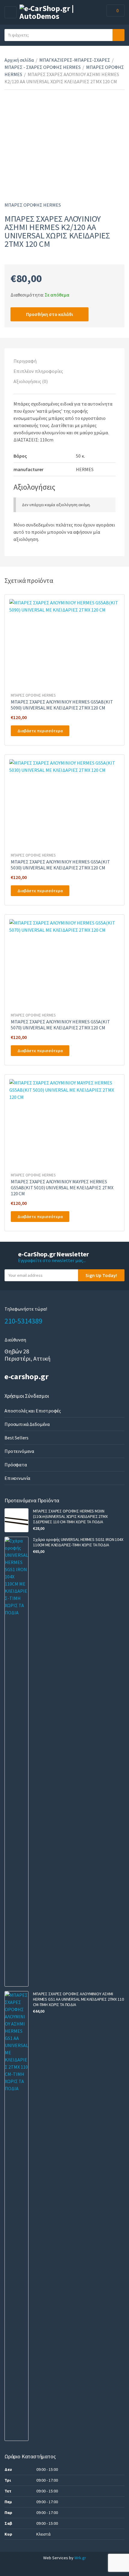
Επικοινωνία (17, 1478)
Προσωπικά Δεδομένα (27, 1424)
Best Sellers (16, 1438)
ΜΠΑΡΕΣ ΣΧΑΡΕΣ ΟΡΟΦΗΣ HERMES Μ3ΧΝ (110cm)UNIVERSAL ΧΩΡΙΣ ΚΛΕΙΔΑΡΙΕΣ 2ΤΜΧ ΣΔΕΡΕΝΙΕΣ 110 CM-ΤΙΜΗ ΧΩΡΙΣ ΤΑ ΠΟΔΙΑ (70, 1516)
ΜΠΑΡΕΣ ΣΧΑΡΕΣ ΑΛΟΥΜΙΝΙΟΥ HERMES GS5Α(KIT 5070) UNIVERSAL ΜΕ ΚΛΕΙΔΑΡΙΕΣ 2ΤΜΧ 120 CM (60, 1025)
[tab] (64, 361)
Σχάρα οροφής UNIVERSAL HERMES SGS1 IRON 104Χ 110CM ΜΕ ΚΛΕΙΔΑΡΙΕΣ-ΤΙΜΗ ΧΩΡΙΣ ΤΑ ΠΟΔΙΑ (78, 1542)
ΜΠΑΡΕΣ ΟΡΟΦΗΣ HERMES (33, 205)
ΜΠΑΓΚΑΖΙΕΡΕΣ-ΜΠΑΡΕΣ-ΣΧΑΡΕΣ (75, 60)
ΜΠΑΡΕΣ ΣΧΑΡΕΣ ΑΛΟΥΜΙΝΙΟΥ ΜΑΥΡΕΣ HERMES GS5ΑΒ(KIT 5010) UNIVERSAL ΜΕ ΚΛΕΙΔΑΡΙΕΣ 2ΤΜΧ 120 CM (62, 1188)
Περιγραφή (25, 361)
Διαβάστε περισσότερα (40, 731)
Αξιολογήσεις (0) (31, 381)
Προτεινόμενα (19, 1451)
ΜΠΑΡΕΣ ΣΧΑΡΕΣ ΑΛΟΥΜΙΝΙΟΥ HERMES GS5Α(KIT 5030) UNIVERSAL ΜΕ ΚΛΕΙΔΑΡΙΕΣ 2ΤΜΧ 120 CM (60, 865)
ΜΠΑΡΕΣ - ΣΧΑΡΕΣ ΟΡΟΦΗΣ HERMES (43, 67)
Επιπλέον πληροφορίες (38, 371)
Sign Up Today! (101, 1275)
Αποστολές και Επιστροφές (33, 1411)
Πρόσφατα (16, 1465)
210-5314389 (23, 1321)
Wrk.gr (80, 2558)
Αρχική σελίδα (19, 60)
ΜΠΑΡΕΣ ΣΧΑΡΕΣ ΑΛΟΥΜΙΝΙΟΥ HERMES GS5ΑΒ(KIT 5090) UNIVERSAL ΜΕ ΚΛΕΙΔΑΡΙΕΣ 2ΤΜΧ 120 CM (62, 705)
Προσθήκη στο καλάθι (49, 314)
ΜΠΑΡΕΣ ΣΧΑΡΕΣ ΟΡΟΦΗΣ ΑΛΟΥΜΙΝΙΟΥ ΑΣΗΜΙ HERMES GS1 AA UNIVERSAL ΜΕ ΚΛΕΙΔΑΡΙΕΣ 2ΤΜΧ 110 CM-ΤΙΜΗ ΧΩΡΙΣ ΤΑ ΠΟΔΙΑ (78, 1999)
